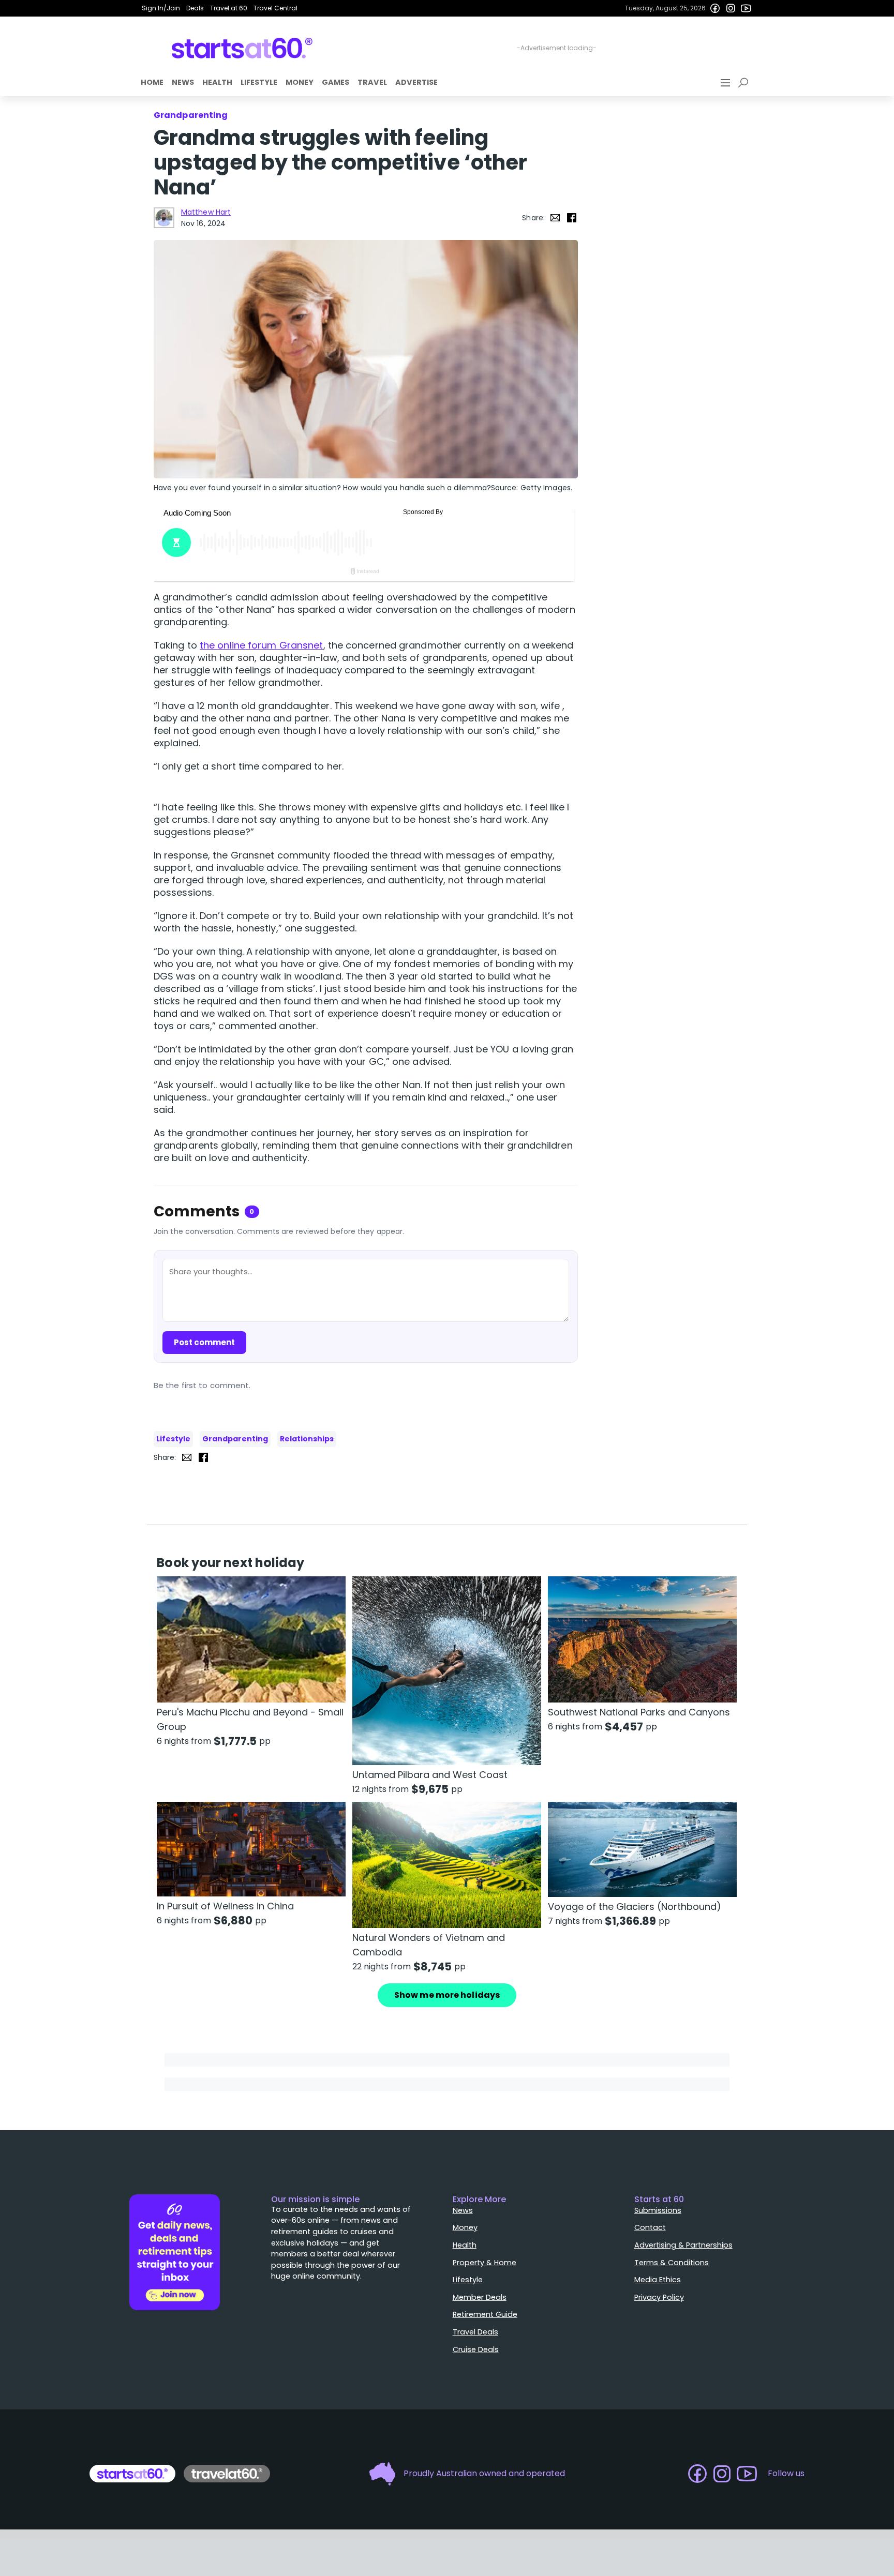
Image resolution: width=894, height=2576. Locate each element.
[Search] (745, 83)
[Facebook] (715, 8)
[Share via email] (555, 218)
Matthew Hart (206, 212)
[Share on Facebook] (572, 218)
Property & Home (485, 2263)
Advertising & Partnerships (683, 2245)
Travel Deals (475, 2332)
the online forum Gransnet (262, 645)
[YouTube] (746, 8)
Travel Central (275, 8)
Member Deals (480, 2297)
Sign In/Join (161, 8)
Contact (650, 2227)
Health (217, 82)
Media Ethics (658, 2280)
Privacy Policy (659, 2297)
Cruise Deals (476, 2349)
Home (152, 82)
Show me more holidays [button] (447, 1995)
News (183, 82)
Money (300, 82)
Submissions (658, 2210)
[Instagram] (731, 8)
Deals (195, 8)
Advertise (416, 82)
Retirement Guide (485, 2314)
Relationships (307, 1439)
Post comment (204, 1342)
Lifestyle (259, 82)
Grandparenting (235, 1439)
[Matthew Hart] (164, 218)
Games (336, 82)
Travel (372, 82)
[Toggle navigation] (726, 83)
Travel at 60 (229, 8)
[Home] (242, 48)
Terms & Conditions (672, 2263)
